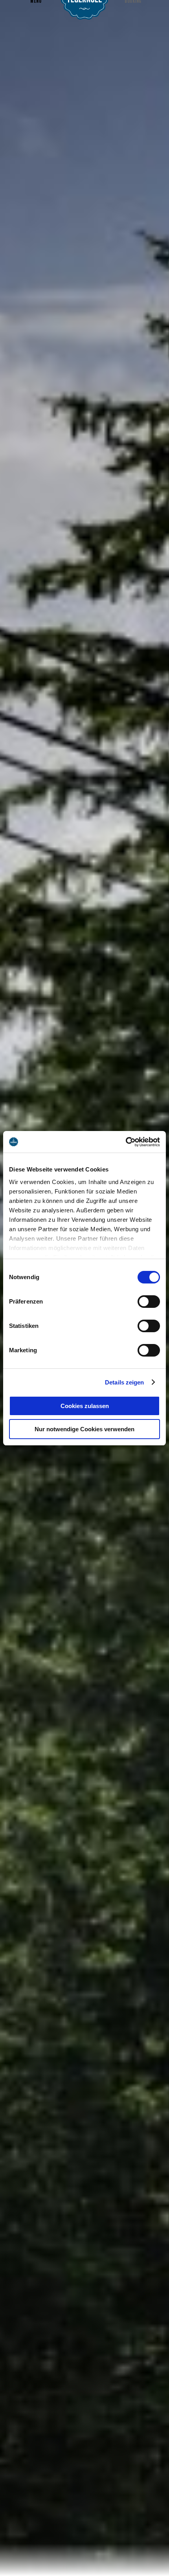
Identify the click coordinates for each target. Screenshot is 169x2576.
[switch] (149, 1302)
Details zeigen (124, 1382)
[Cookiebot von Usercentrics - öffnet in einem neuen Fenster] (126, 1142)
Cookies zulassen (85, 1406)
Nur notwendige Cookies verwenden (84, 1429)
